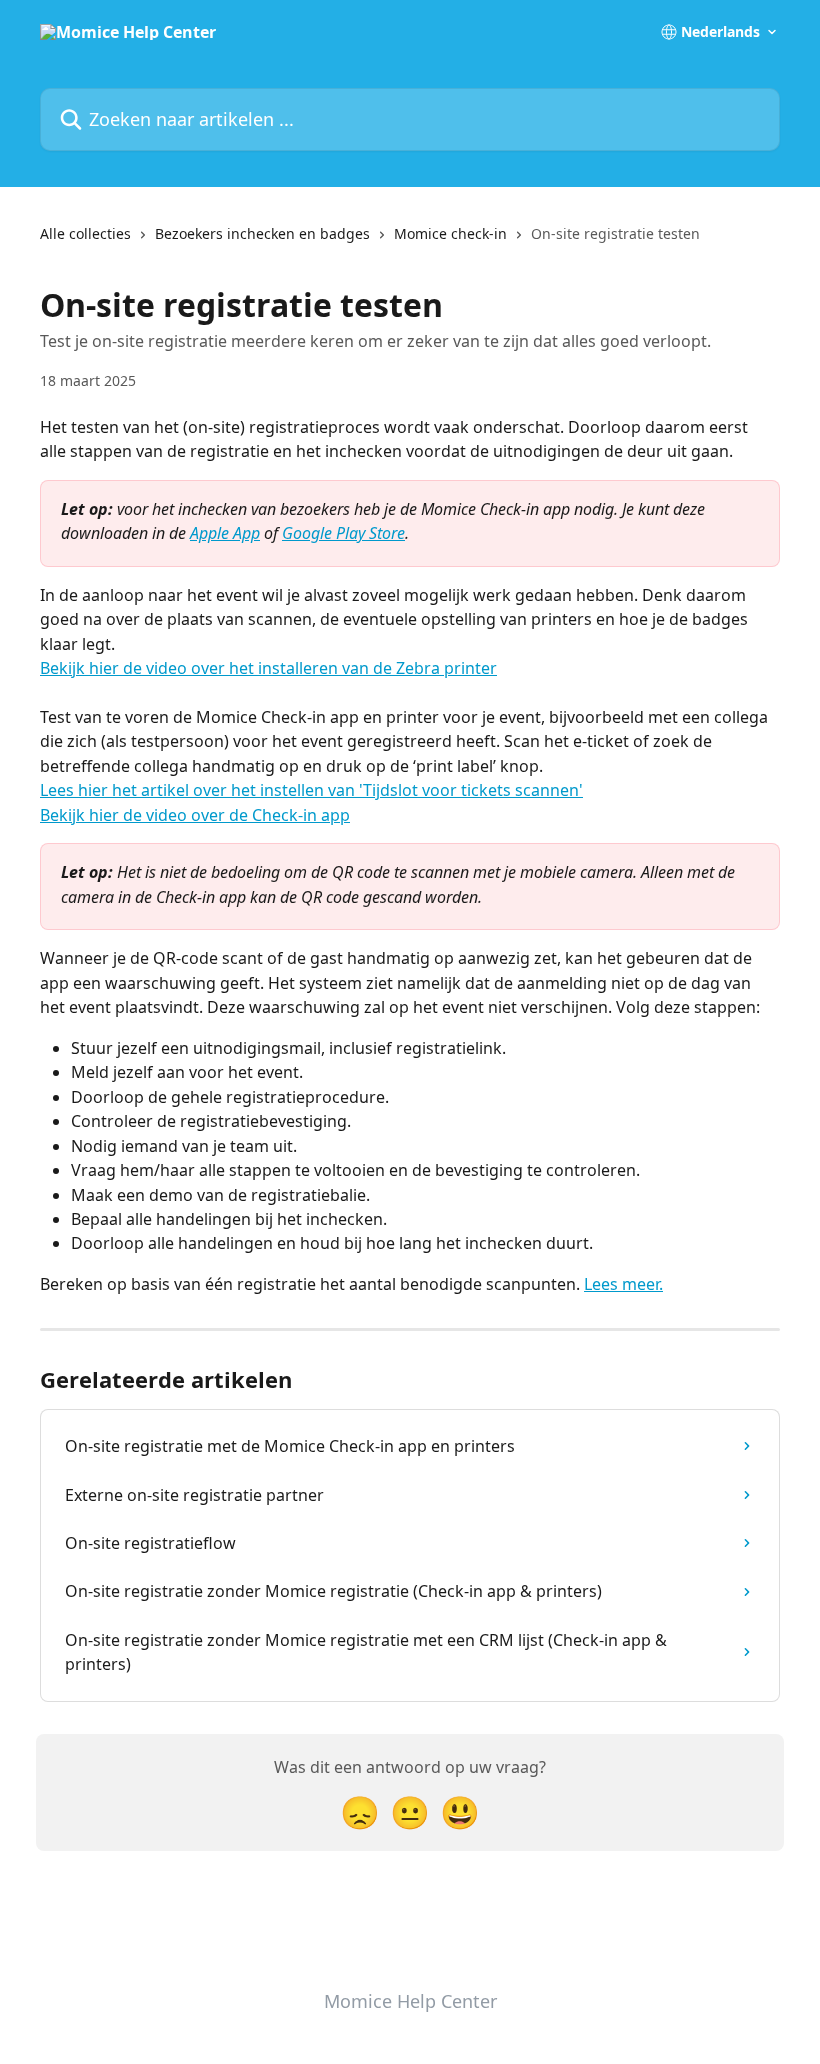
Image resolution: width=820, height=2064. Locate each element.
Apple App (225, 533)
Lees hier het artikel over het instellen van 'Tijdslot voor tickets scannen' (311, 790)
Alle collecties (85, 233)
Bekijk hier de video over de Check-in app (195, 815)
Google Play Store (343, 533)
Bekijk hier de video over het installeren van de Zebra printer (268, 668)
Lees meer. (623, 1284)
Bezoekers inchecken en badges (262, 233)
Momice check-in (450, 233)
